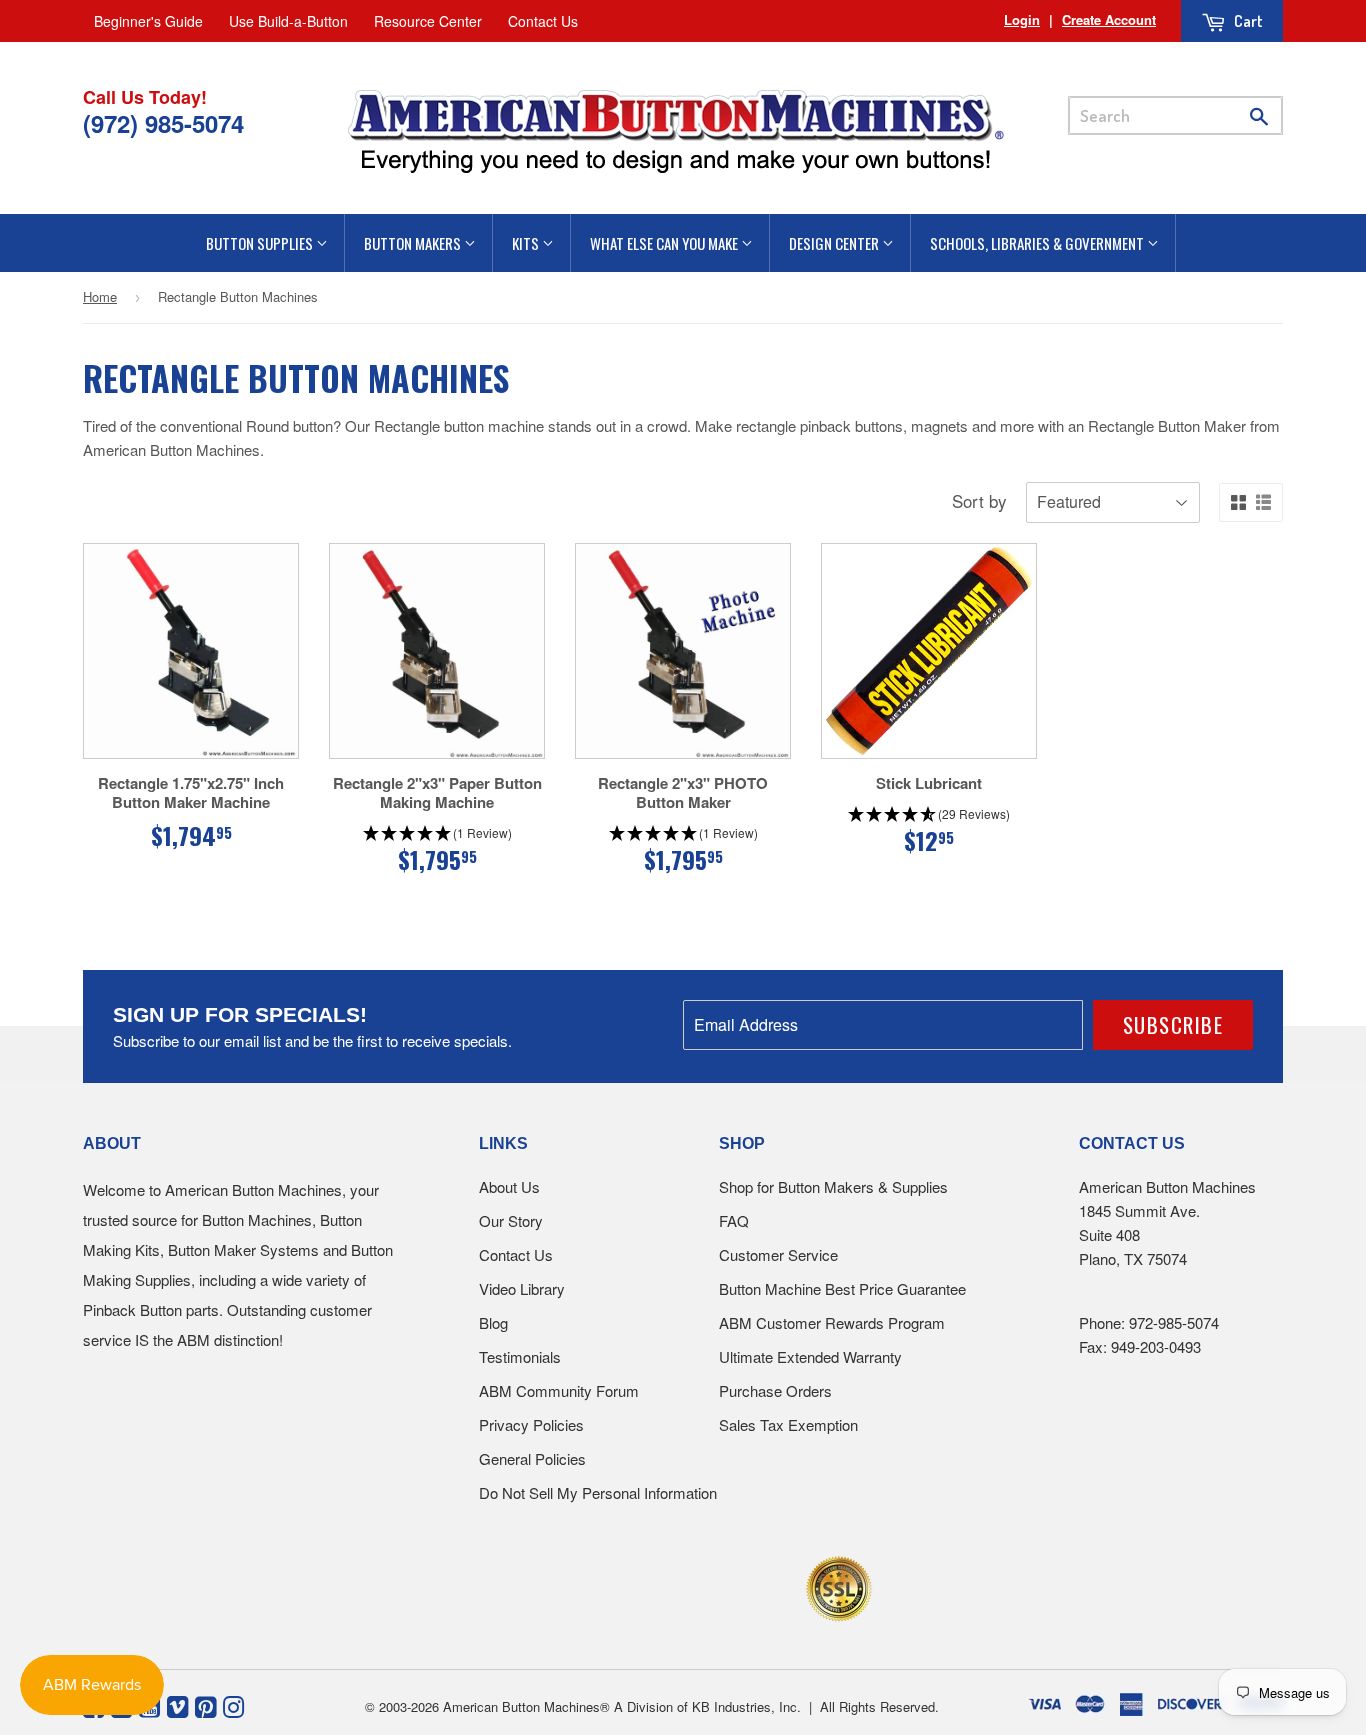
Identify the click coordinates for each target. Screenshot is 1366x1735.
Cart (1247, 21)
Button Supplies (261, 243)
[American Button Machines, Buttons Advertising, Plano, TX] (639, 1585)
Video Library (522, 1288)
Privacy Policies (531, 1424)
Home (100, 296)
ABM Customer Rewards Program (832, 1322)
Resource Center (428, 21)
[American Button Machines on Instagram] (233, 1705)
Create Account (1109, 19)
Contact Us (543, 21)
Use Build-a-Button (288, 21)
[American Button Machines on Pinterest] (205, 1705)
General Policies (532, 1458)
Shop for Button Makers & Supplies (833, 1186)
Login (1022, 19)
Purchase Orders (775, 1390)
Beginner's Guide (148, 21)
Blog (493, 1322)
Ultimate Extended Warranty (810, 1356)
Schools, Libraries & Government (1038, 243)
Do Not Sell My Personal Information (598, 1492)
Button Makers (414, 243)
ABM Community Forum (559, 1390)
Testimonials (520, 1356)
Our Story (511, 1220)
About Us (509, 1186)
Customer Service (778, 1254)
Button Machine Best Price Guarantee (842, 1288)
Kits (527, 243)
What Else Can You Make (665, 243)
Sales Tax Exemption (788, 1424)
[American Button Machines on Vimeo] (177, 1705)
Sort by (979, 500)
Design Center (835, 243)
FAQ (734, 1220)
